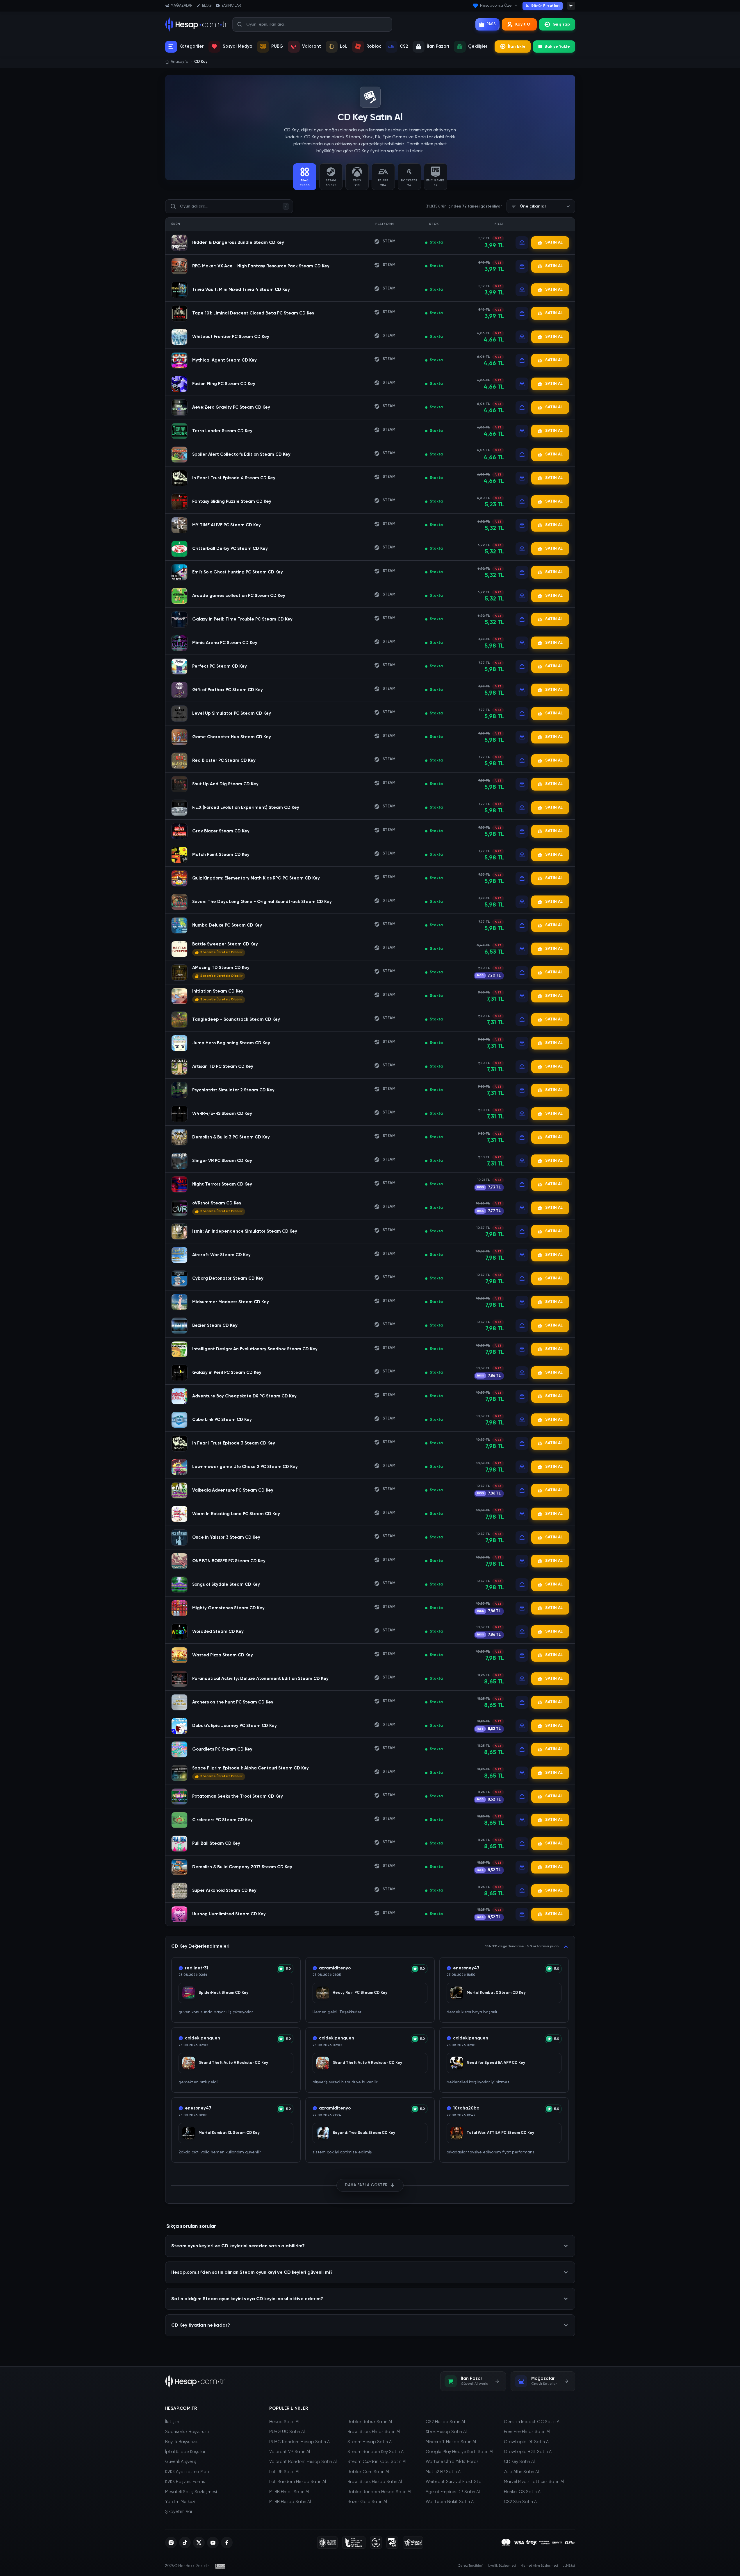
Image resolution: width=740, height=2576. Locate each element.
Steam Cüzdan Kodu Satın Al (377, 2462)
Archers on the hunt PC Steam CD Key (233, 1702)
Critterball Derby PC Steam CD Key (230, 549)
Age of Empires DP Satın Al (453, 2492)
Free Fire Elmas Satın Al (527, 2432)
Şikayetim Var (179, 2512)
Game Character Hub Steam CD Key (232, 737)
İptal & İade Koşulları (186, 2452)
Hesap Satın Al (284, 2422)
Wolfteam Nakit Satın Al (450, 2502)
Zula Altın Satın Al (521, 2472)
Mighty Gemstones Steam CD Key (228, 1608)
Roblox (374, 46)
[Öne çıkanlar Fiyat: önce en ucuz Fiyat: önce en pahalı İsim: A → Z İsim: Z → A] (541, 206)
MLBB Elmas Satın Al (289, 2492)
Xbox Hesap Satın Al (446, 2432)
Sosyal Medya (238, 46)
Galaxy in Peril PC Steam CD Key (227, 1373)
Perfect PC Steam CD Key (220, 666)
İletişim (172, 2422)
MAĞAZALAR (181, 6)
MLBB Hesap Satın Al (290, 2502)
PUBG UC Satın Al (287, 2432)
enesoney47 (466, 1968)
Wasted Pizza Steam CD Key (223, 1655)
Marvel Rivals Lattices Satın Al (534, 2482)
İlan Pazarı (438, 46)
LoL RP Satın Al (284, 2472)
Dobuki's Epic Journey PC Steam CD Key (235, 1726)
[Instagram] (171, 2543)
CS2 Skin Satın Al (521, 2502)
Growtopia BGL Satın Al (528, 2452)
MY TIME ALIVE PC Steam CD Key (227, 525)
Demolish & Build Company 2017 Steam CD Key (242, 1867)
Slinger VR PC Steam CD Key (222, 1161)
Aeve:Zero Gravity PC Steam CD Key (231, 407)
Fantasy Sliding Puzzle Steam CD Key (232, 502)
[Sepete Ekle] (522, 243)
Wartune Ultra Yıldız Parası (453, 2462)
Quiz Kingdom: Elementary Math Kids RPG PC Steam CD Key (256, 878)
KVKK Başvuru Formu (185, 2482)
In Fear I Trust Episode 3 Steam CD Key (234, 1443)
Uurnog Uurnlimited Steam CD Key (229, 1914)
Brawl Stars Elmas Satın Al (374, 2432)
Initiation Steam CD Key (218, 991)
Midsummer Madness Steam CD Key (231, 1302)
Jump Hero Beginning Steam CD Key (231, 1043)
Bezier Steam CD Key (215, 1325)
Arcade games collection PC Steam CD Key (239, 596)
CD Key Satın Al (519, 2462)
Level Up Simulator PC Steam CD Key (232, 713)
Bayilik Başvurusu (182, 2442)
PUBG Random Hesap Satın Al (300, 2442)
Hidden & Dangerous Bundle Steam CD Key (238, 243)
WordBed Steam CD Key (218, 1632)
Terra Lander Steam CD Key (222, 431)
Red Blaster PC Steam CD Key (224, 760)
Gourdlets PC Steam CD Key (222, 1749)
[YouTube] (213, 2543)
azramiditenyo (335, 1968)
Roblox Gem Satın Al (368, 2472)
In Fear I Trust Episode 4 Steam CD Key (234, 478)
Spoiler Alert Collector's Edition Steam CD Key (241, 454)
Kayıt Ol (523, 24)
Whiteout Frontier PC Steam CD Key (231, 337)
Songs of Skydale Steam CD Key (226, 1584)
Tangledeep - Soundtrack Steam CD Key (236, 1019)
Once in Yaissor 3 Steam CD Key (226, 1537)
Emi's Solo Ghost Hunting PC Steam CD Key (238, 572)
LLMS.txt (569, 2566)
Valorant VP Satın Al (290, 2452)
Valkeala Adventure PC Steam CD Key (233, 1490)
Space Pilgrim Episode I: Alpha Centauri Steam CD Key (250, 1768)
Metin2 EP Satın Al (444, 2472)
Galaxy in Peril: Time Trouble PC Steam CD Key (242, 619)
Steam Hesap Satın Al (370, 2442)
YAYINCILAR (231, 6)
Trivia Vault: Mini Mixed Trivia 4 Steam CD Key (241, 290)
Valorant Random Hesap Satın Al (303, 2462)
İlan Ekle (517, 47)
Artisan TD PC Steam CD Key (223, 1067)
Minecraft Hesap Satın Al (451, 2442)
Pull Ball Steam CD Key (216, 1843)
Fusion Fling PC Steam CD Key (224, 384)
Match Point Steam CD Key (221, 855)
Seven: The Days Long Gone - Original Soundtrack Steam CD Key (262, 902)
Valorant (312, 46)
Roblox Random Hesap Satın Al (379, 2492)
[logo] (195, 2381)
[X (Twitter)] (199, 2543)
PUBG (277, 46)
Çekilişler (478, 46)
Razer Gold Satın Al (367, 2502)
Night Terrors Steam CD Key (222, 1184)
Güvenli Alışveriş (181, 2462)
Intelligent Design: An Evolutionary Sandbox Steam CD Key (255, 1349)
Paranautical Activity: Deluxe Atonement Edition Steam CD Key (260, 1679)
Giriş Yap (561, 24)
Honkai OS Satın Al (523, 2492)
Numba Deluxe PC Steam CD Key (227, 925)
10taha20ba (466, 2108)
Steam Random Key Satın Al (376, 2452)
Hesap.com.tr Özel (496, 6)
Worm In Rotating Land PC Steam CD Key (236, 1514)
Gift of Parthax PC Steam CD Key (228, 690)
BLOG (207, 6)
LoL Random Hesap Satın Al (298, 2482)
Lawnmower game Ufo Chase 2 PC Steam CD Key (245, 1467)
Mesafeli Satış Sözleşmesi (191, 2492)
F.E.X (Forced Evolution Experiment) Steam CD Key (246, 808)
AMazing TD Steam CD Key (221, 968)
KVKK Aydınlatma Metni (188, 2472)
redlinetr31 (197, 1968)
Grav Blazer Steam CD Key (221, 831)
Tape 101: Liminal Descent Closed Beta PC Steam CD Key (253, 313)
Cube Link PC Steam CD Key (222, 1420)
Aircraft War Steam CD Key (221, 1255)
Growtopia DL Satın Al (527, 2442)
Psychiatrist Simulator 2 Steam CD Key (233, 1090)
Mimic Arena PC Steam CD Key (225, 643)
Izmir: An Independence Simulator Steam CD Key (245, 1231)
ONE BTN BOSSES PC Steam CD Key (229, 1561)
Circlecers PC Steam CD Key (222, 1820)
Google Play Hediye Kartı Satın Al (459, 2452)
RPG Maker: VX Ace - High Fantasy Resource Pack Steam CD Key (261, 266)
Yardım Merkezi (180, 2502)
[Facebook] (227, 2543)
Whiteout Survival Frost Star (454, 2482)
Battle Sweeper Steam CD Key (225, 944)
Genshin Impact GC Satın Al (532, 2422)
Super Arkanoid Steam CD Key (224, 1891)
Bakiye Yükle (557, 47)
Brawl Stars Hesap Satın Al (375, 2482)
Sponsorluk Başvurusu (187, 2432)
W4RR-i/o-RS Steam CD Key (222, 1114)
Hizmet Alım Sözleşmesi (539, 2566)
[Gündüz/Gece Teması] (571, 6)
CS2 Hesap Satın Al (445, 2422)
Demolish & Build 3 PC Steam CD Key (231, 1137)
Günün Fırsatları (545, 6)
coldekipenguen (203, 2038)
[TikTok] (185, 2543)
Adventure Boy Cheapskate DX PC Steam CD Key (244, 1396)
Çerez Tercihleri (471, 2566)
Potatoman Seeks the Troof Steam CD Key (238, 1796)
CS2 (404, 46)
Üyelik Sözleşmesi (502, 2566)
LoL (344, 46)
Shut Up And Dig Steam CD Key (225, 784)
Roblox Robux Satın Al (370, 2422)
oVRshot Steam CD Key (217, 1203)
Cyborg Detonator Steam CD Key (228, 1278)
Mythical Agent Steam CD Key (224, 360)
